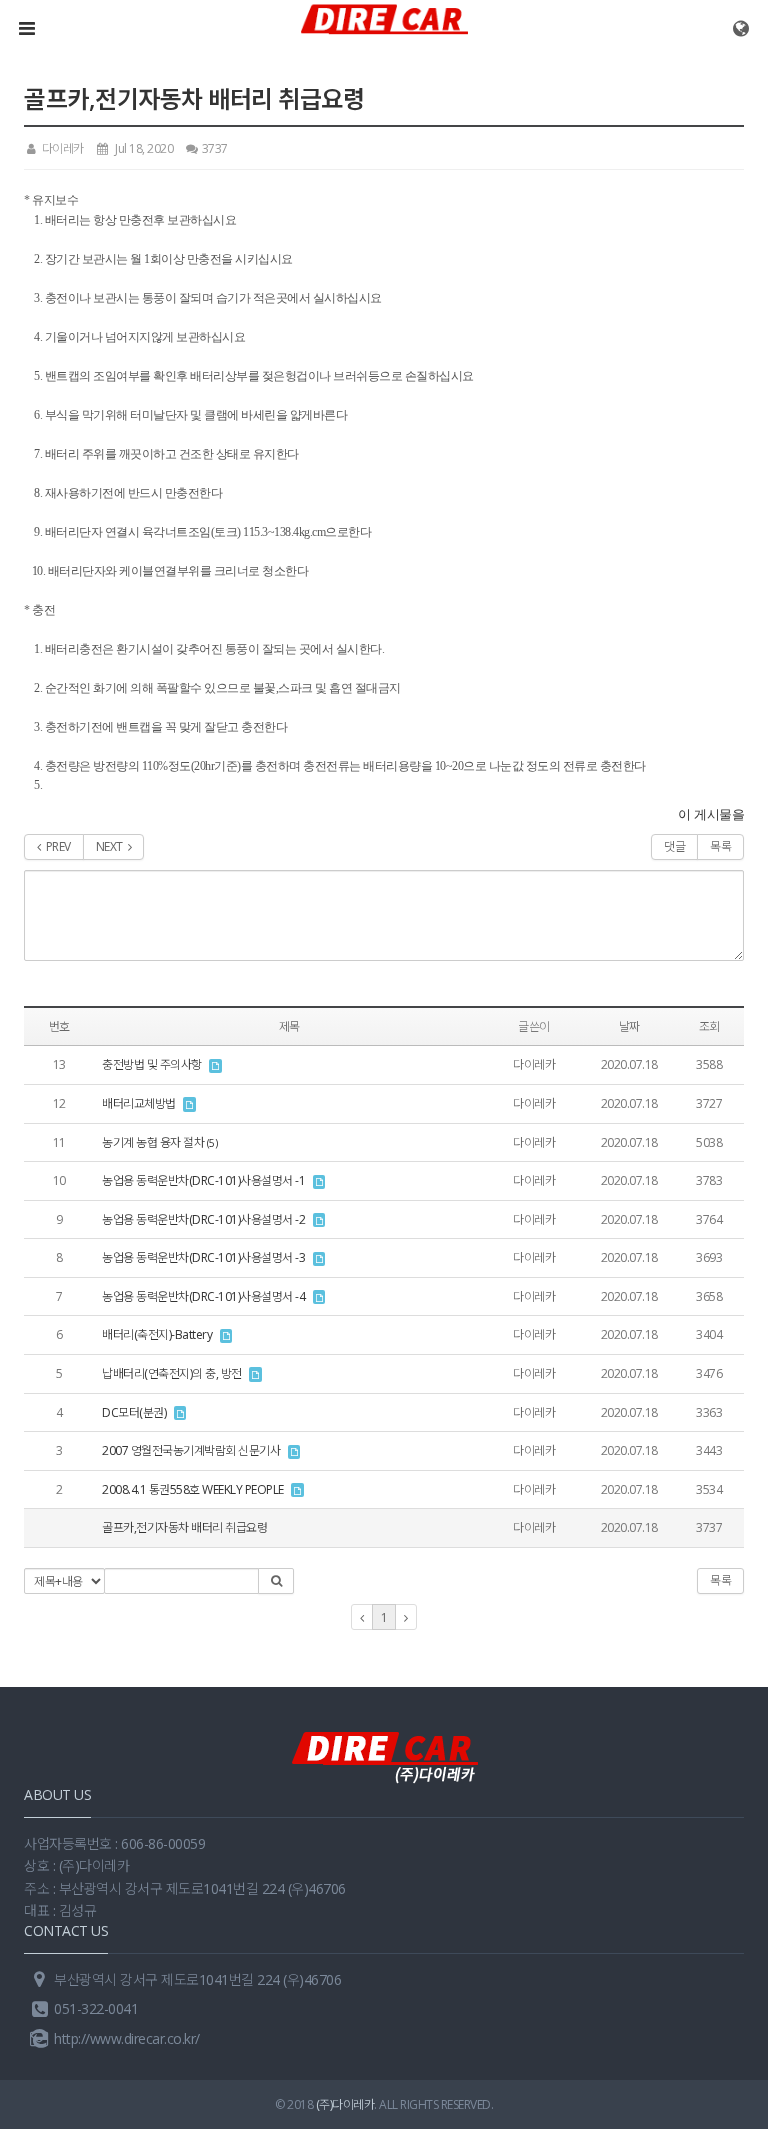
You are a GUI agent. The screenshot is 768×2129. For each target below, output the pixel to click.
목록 (720, 846)
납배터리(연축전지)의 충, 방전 (172, 1373)
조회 (709, 1026)
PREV (56, 846)
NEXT (112, 846)
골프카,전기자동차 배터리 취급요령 (184, 1527)
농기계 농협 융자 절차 (153, 1142)
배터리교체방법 (139, 1103)
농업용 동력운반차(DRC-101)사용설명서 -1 (203, 1180)
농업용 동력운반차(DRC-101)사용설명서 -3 (203, 1257)
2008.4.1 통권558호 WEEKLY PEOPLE (193, 1489)
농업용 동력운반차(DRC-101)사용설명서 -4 (203, 1296)
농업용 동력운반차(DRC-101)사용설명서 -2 (203, 1219)
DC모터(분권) (134, 1412)
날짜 (629, 1026)
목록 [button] (720, 1580)
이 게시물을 (711, 814)
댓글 (674, 846)
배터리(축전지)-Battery (157, 1334)
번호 (59, 1026)
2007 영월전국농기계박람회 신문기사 (191, 1450)
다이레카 (61, 148)
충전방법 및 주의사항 (152, 1064)
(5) (212, 1143)
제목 (289, 1026)
